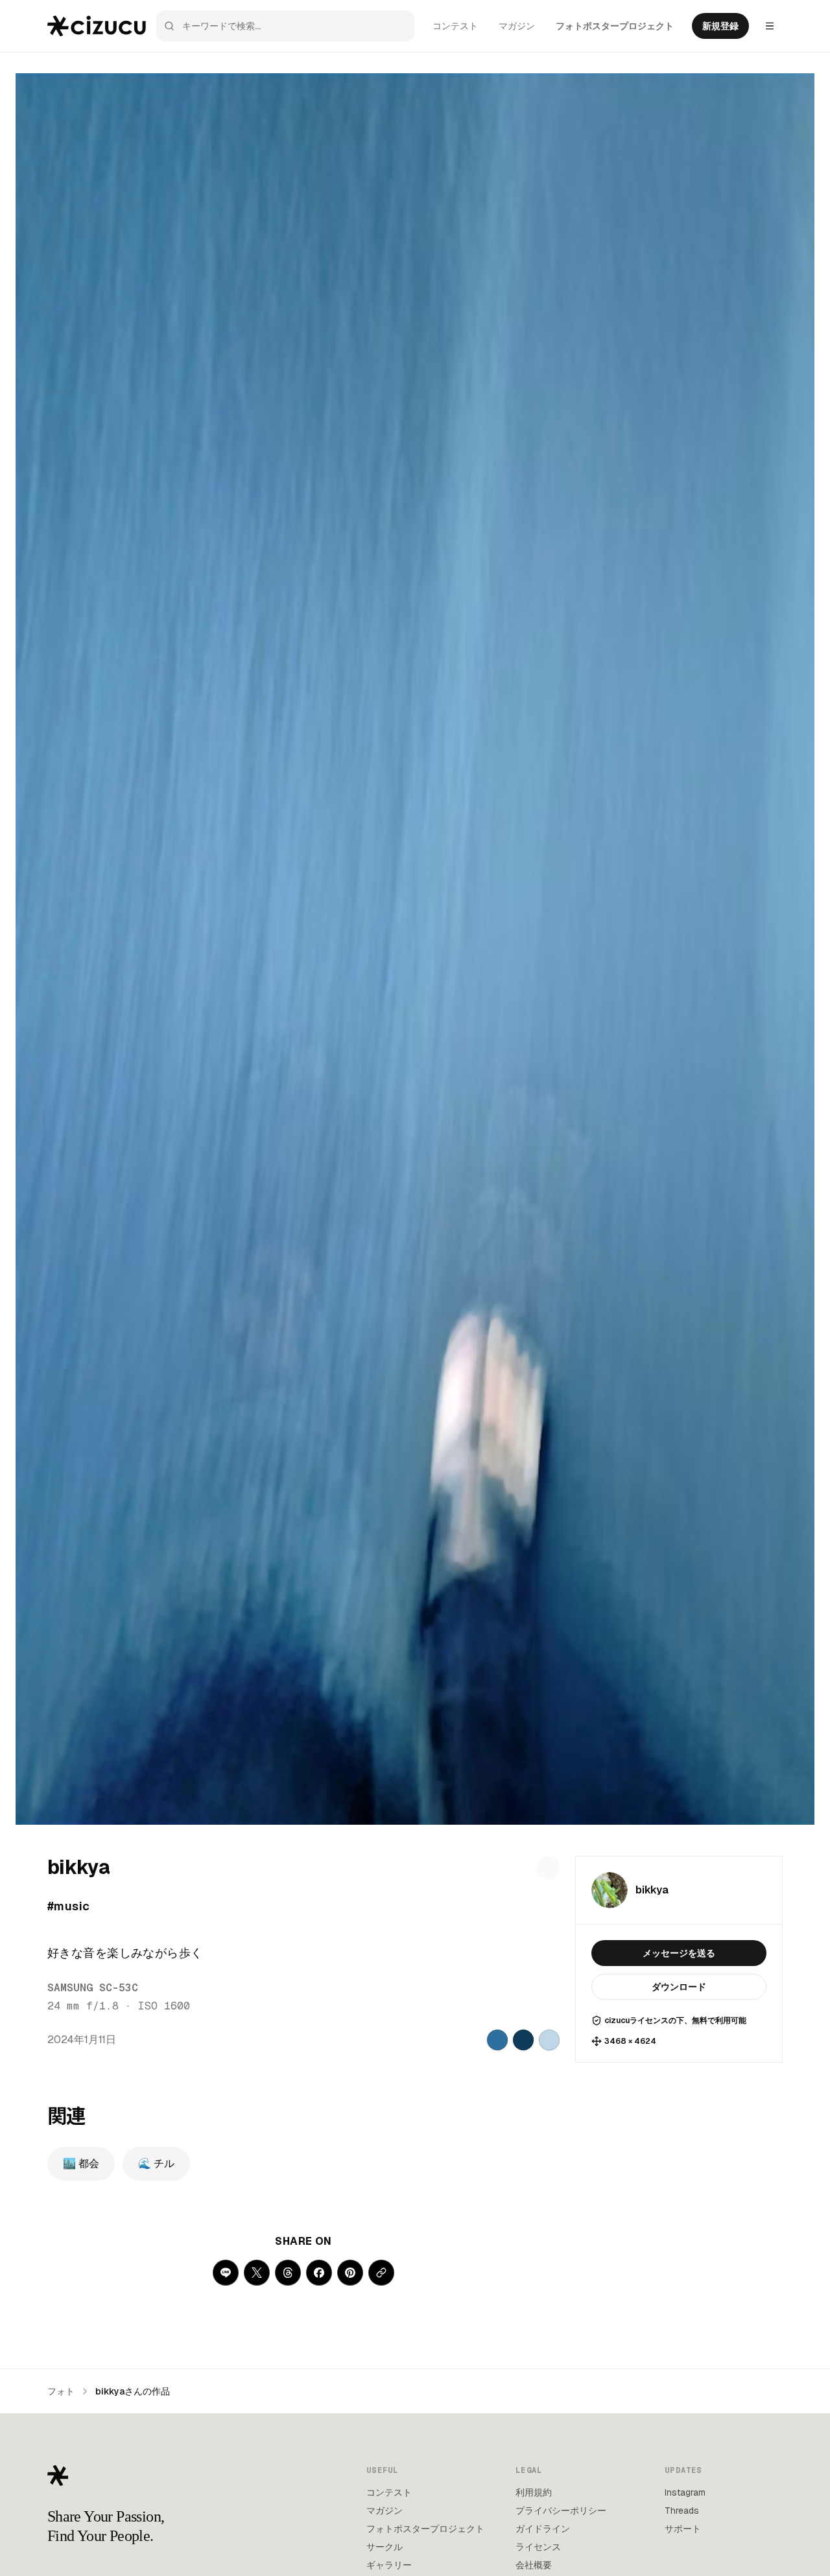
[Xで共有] (257, 2273)
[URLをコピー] (381, 2273)
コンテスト (455, 26)
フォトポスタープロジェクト (615, 26)
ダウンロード (679, 1987)
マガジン (517, 26)
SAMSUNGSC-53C (93, 1988)
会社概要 (534, 2565)
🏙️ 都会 (81, 2163)
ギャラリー (389, 2565)
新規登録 (720, 26)
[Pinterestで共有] (350, 2273)
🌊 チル (156, 2163)
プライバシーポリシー (561, 2511)
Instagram (685, 2492)
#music (69, 1906)
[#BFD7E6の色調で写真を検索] (549, 2040)
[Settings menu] (770, 26)
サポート (683, 2529)
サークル (385, 2547)
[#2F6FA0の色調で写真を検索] (497, 2040)
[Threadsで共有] (288, 2273)
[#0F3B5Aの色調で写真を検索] (523, 2040)
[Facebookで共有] (319, 2273)
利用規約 (534, 2492)
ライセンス (538, 2547)
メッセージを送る (679, 1953)
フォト (61, 2391)
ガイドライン (543, 2529)
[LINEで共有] (226, 2273)
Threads (682, 2511)
